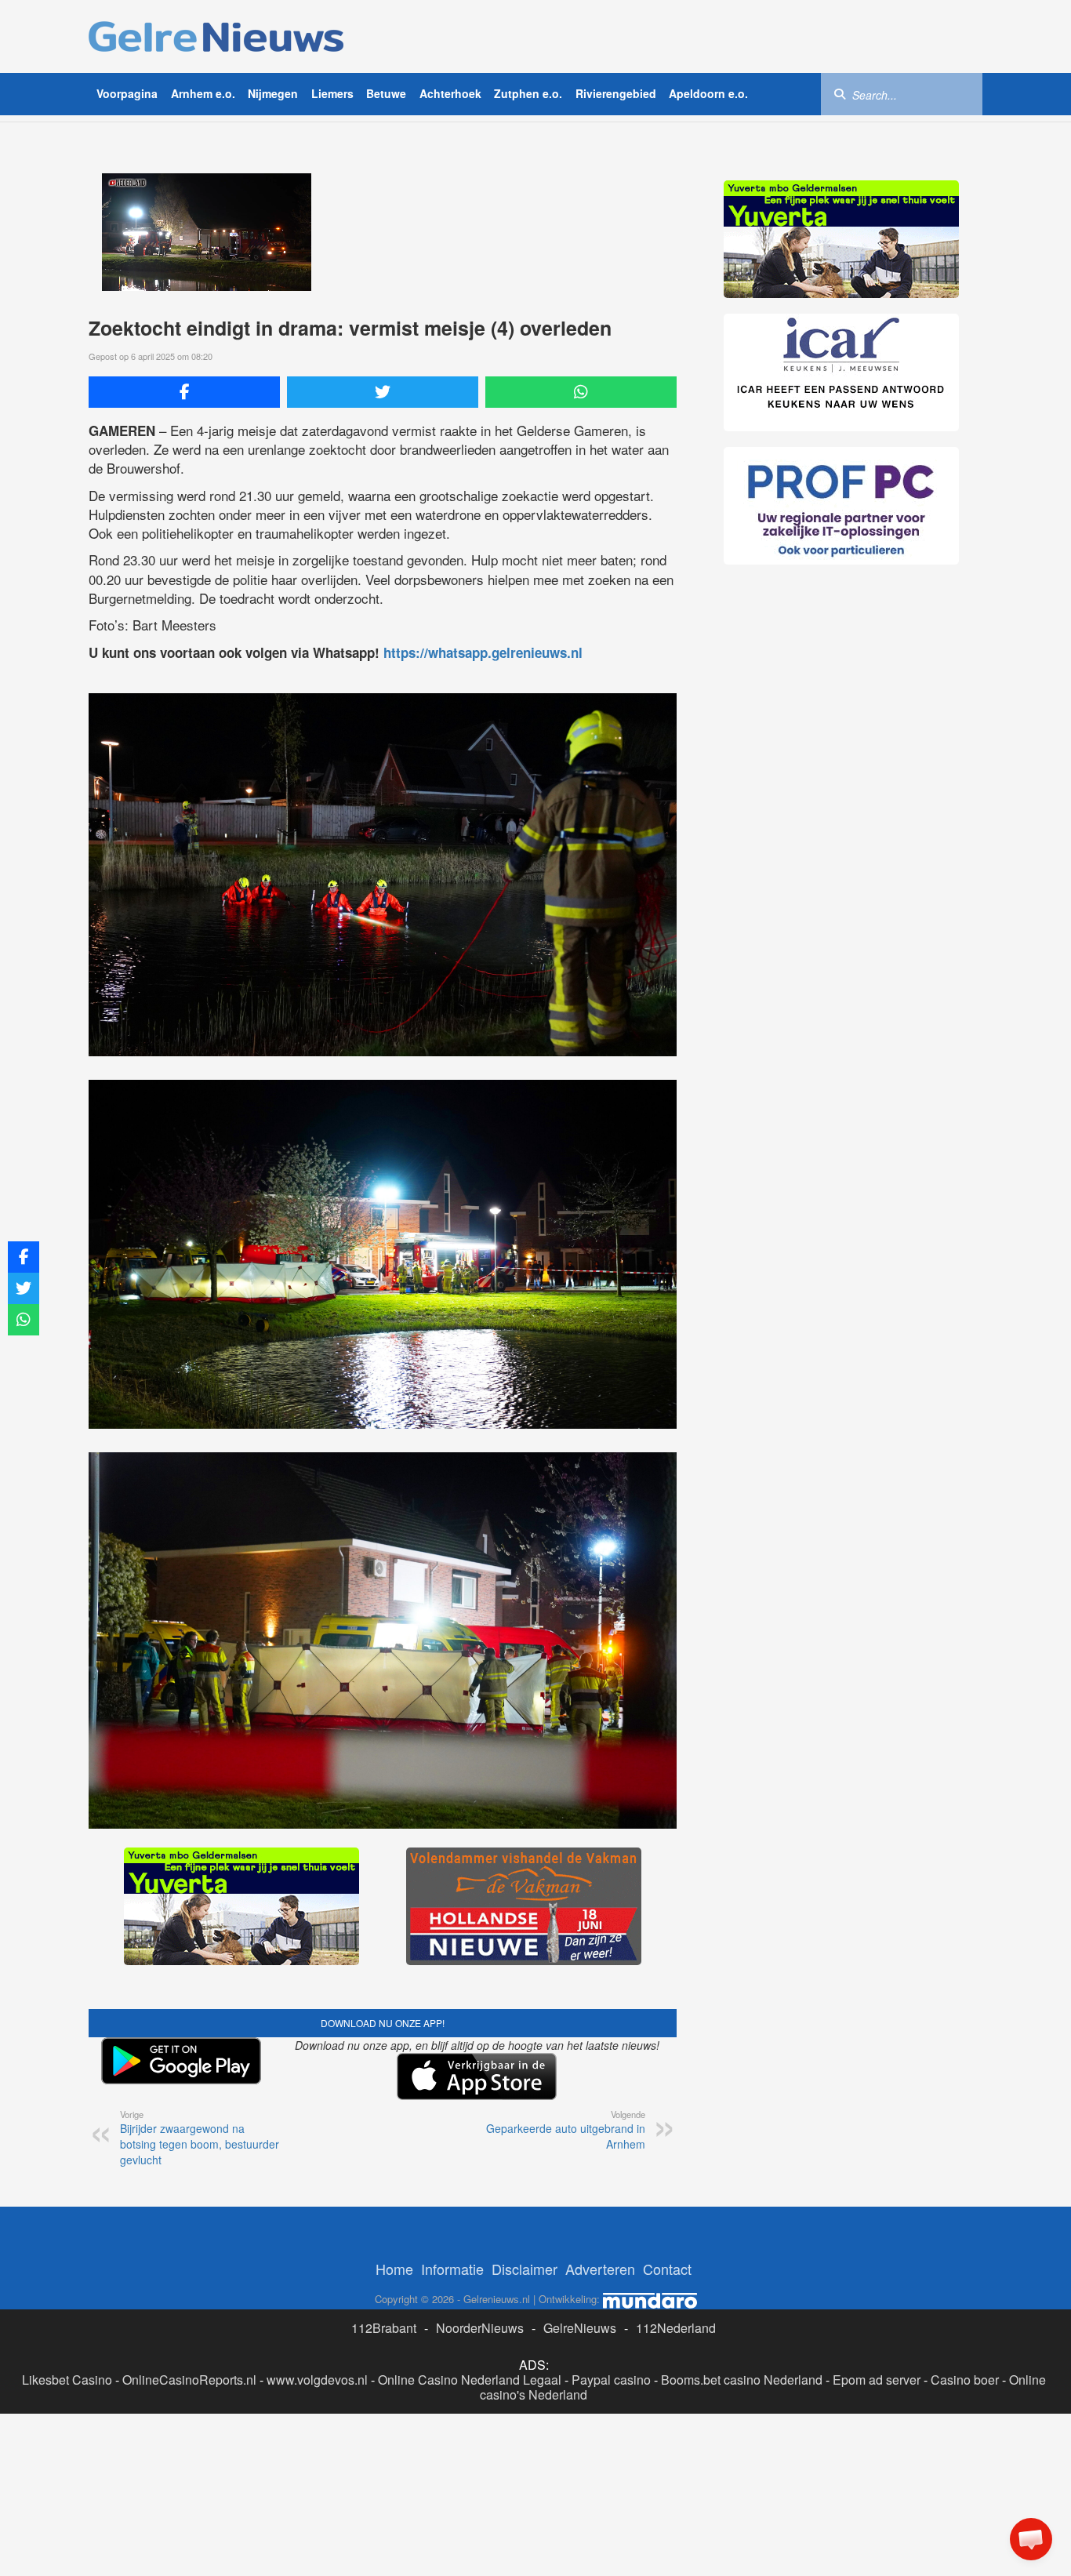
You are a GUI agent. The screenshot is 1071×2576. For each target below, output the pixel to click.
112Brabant (384, 2328)
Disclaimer (525, 2269)
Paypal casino (611, 2380)
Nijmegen (273, 93)
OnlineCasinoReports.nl (189, 2380)
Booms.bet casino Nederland (742, 2380)
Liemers (332, 93)
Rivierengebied (616, 93)
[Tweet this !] (383, 392)
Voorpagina (127, 93)
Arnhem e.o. (203, 93)
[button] (1031, 2539)
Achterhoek (450, 93)
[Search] (840, 93)
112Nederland (676, 2328)
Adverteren (600, 2269)
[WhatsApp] (581, 392)
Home (394, 2269)
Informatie (452, 2269)
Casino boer (965, 2380)
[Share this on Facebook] (184, 392)
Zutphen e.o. (528, 93)
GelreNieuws (580, 2328)
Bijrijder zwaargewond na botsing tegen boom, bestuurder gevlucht (200, 2138)
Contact (667, 2269)
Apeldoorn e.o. (708, 93)
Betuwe (386, 93)
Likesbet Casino (67, 2380)
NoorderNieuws (480, 2328)
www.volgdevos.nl (317, 2380)
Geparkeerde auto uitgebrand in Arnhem (566, 2130)
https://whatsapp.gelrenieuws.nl (483, 652)
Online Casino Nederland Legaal (470, 2380)
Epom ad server (877, 2380)
